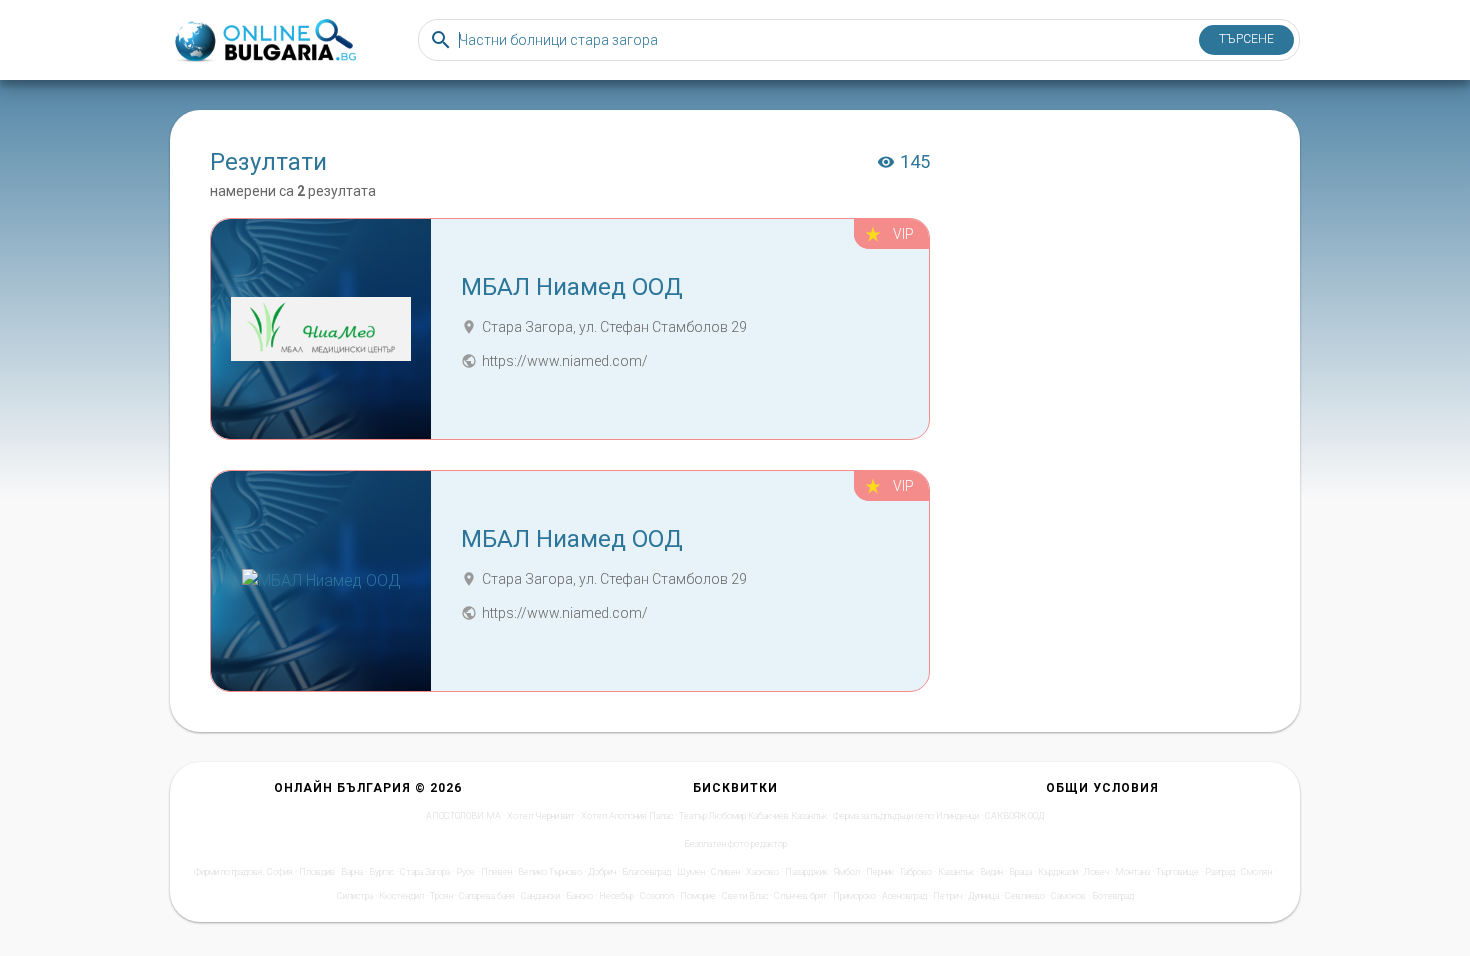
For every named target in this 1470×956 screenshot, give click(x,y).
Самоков (1068, 896)
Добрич (602, 872)
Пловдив (317, 872)
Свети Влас (745, 896)
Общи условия (1102, 788)
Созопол (657, 896)
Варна (352, 872)
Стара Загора (425, 872)
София (280, 872)
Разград (1220, 872)
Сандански (540, 896)
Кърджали (1058, 872)
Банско (579, 896)
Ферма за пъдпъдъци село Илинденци (906, 816)
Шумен (691, 872)
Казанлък (956, 872)
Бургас (381, 872)
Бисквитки (735, 788)
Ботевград (1113, 896)
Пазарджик (806, 872)
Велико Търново (550, 872)
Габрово (916, 872)
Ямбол (847, 872)
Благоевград (646, 872)
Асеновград (904, 896)
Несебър (616, 896)
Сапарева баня (487, 896)
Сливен (725, 872)
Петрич (947, 896)
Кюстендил (401, 896)
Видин (991, 872)
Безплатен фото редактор (735, 844)
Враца (1020, 872)
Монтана (1132, 872)
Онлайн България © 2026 (368, 788)
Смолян (1256, 872)
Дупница (983, 896)
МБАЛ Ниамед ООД (572, 287)
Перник (880, 872)
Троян (441, 896)
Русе (465, 872)
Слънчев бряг (800, 896)
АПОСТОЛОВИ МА (463, 816)
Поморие (698, 896)
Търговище (1177, 872)
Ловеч (1096, 872)
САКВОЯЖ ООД (1014, 816)
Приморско (854, 896)
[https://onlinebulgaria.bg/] (264, 40)
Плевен (496, 872)
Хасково (762, 872)
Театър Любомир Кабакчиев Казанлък (753, 816)
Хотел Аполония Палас (627, 816)
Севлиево (1025, 896)
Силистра (355, 896)
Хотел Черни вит (541, 816)
